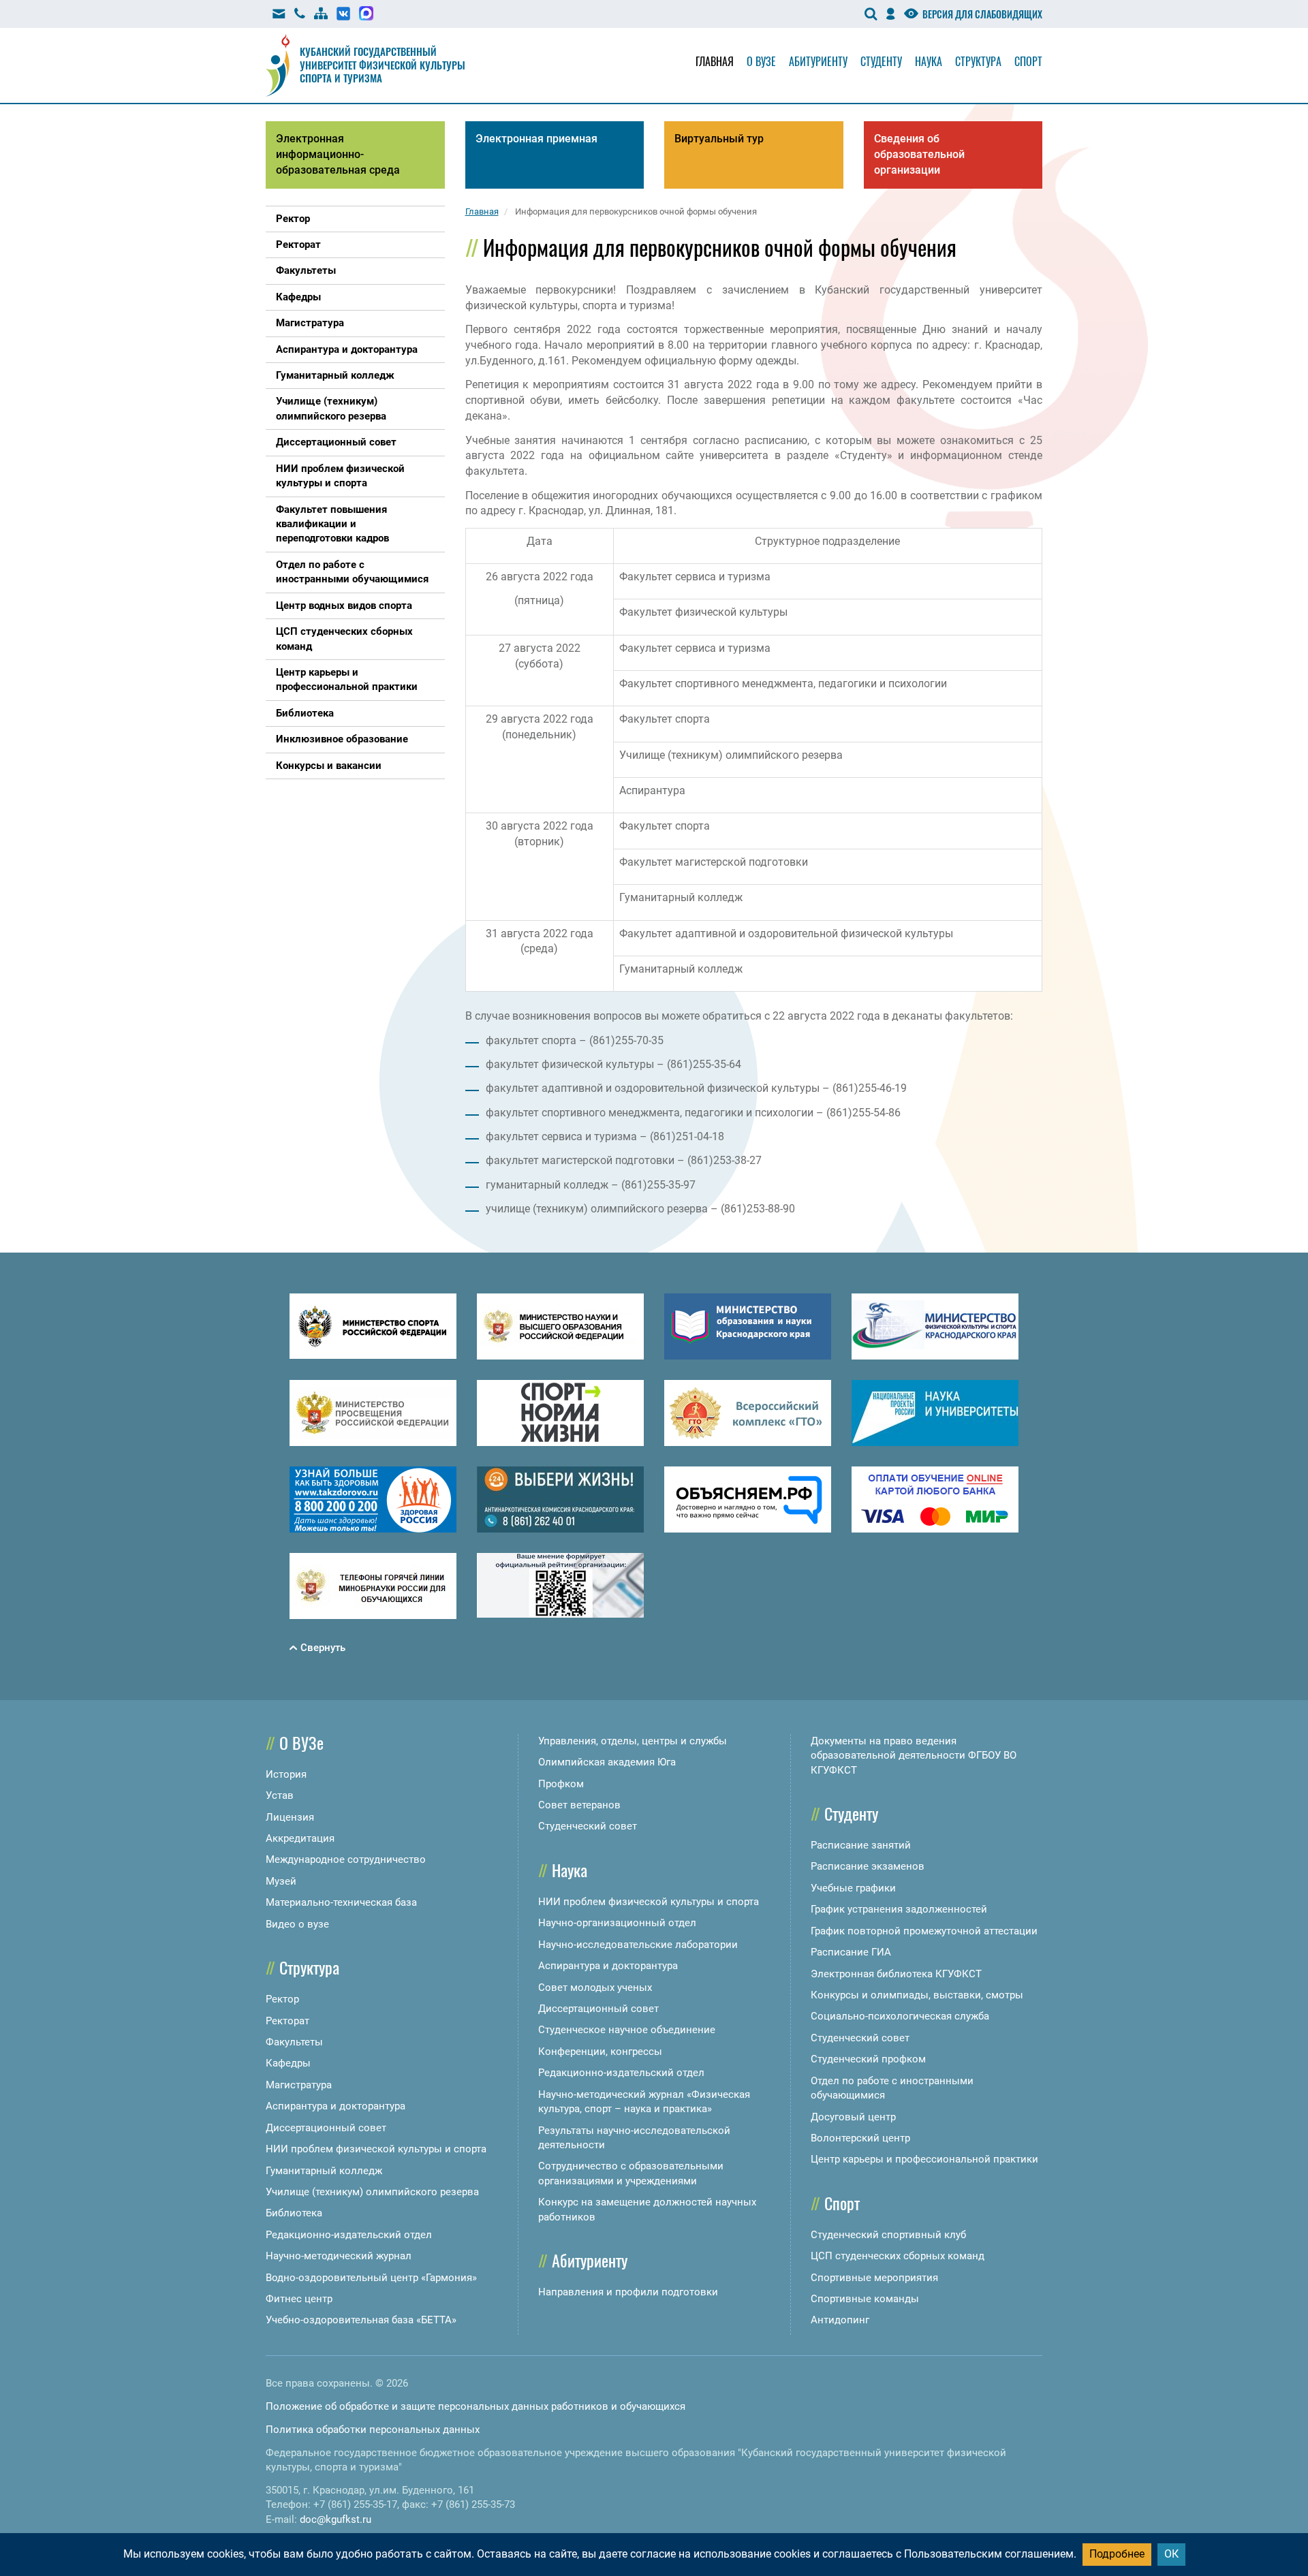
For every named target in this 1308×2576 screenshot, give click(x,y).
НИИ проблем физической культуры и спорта (376, 2149)
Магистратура (299, 2085)
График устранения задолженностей (899, 1909)
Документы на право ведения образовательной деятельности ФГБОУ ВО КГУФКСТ (914, 1756)
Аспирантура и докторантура (336, 2106)
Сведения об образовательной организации (919, 154)
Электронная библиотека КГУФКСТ (896, 1974)
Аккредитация (300, 1838)
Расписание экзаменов (868, 1866)
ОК (1171, 2554)
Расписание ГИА (851, 1952)
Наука (929, 61)
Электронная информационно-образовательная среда (338, 154)
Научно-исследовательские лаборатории (638, 1945)
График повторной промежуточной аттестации (924, 1931)
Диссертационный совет (326, 2128)
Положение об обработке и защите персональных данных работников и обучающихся (476, 2406)
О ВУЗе (301, 1742)
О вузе (761, 61)
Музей (281, 1881)
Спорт (1028, 61)
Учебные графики (853, 1888)
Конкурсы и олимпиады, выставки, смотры (917, 1995)
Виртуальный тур (719, 139)
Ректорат (287, 2021)
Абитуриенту (818, 61)
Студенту (881, 61)
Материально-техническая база (341, 1902)
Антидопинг (840, 2320)
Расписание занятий (861, 1845)
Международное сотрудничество (346, 1859)
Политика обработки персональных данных (373, 2430)
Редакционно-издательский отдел (349, 2235)
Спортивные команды (865, 2299)
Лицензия (290, 1817)
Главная (715, 61)
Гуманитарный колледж (324, 2171)
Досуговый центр (853, 2117)
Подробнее (1117, 2554)
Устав (280, 1795)
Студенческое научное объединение (627, 2030)
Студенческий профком (868, 2059)
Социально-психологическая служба (900, 2016)
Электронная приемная (536, 139)
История (286, 1774)
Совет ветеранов (579, 1805)
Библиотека (294, 2213)
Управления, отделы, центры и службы (633, 1741)
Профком (561, 1784)
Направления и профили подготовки (628, 2292)
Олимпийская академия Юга (607, 1762)
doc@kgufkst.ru (336, 2519)
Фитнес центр (299, 2299)
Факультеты (294, 2042)
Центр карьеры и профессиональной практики (924, 2159)
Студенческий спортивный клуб (888, 2235)
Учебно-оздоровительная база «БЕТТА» (361, 2320)
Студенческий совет (588, 1826)
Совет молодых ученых (595, 1988)
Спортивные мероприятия (874, 2278)
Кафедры (288, 2063)
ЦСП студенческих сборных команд (898, 2256)
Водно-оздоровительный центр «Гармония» (371, 2278)
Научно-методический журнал (339, 2256)
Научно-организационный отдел (617, 1923)
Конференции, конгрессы (600, 2052)
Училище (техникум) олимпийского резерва (372, 2192)
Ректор (282, 1999)
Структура (978, 61)
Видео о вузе (297, 1924)
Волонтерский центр (860, 2138)
